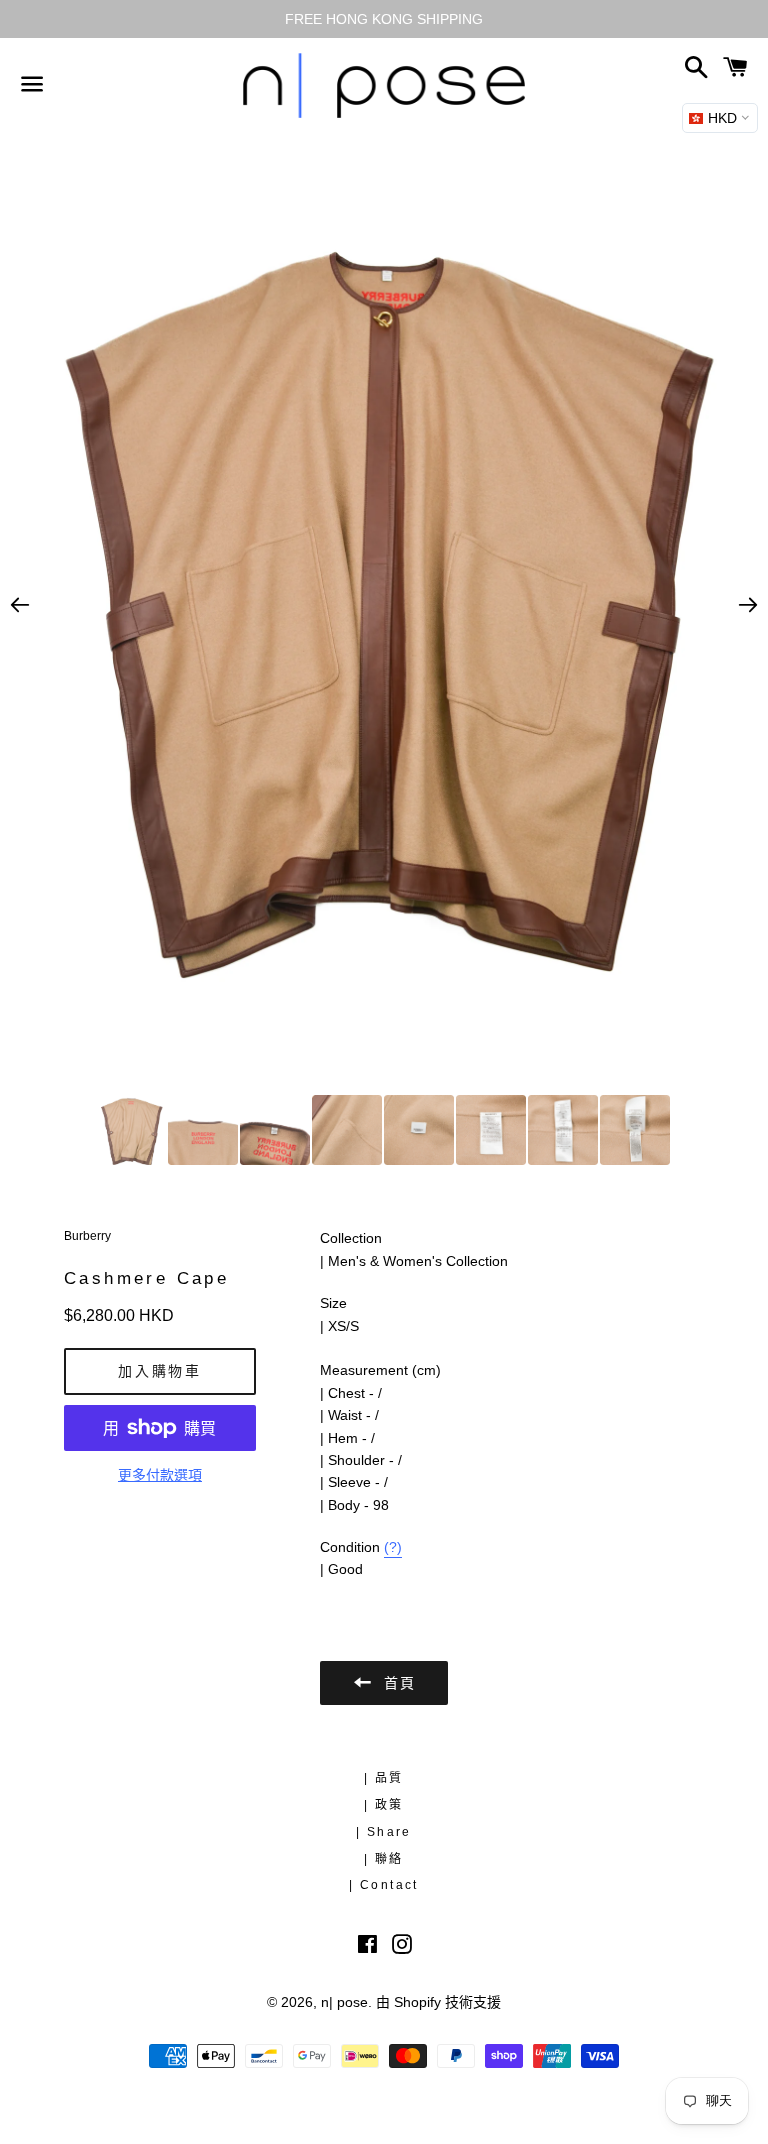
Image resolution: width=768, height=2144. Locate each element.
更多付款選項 (160, 1475)
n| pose (344, 2002)
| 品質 (384, 1778)
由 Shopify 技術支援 (438, 2002)
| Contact (384, 1885)
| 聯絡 (384, 1859)
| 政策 (384, 1805)
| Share (384, 1832)
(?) (393, 1547)
